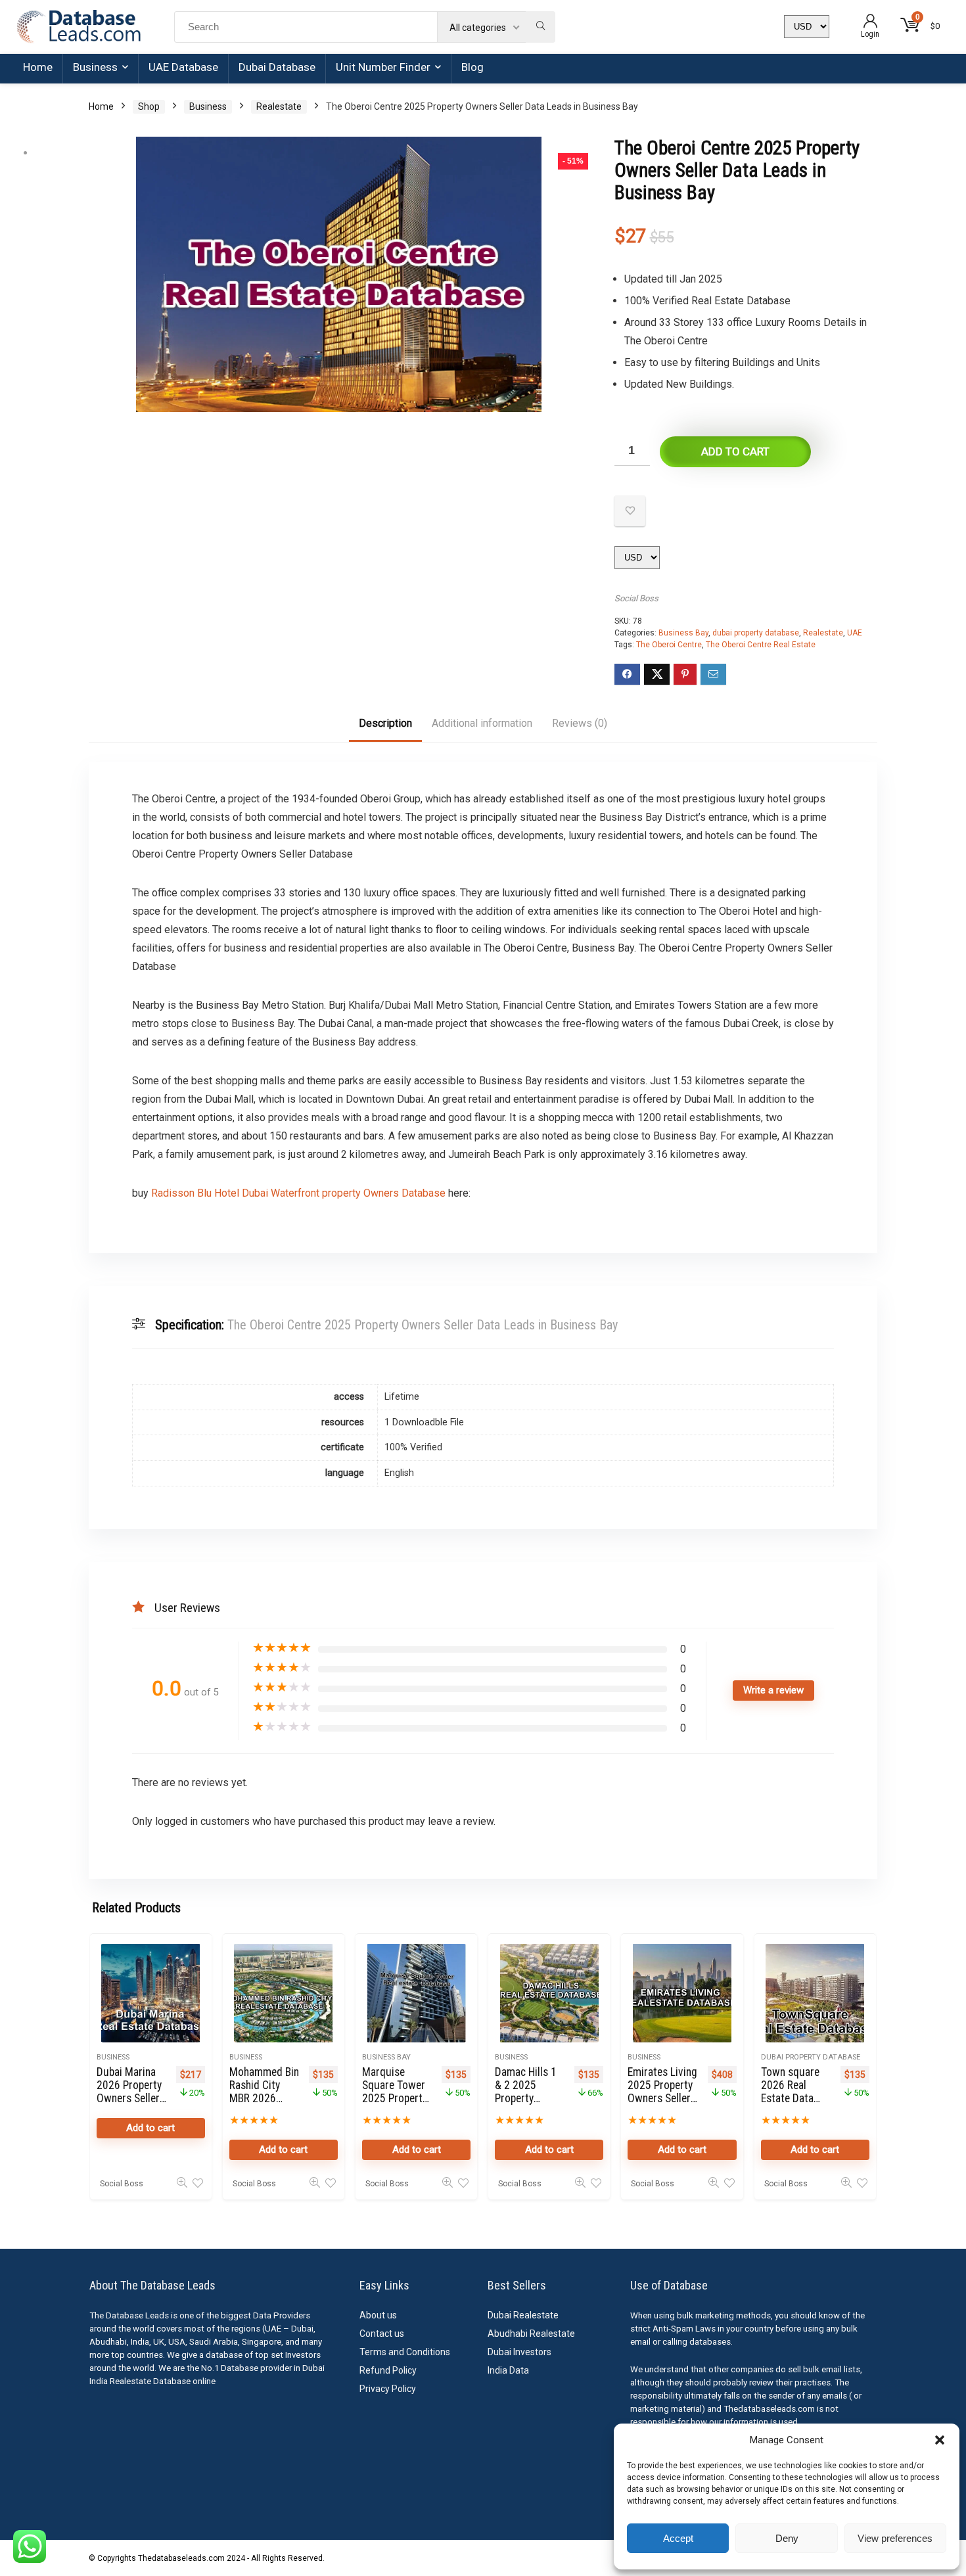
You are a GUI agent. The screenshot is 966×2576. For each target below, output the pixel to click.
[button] (940, 2440)
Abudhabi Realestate (531, 2334)
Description (385, 723)
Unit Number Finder (383, 67)
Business (95, 67)
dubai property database (756, 633)
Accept (678, 2538)
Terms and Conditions (405, 2352)
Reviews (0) (580, 723)
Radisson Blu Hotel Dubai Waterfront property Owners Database (298, 1193)
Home (38, 67)
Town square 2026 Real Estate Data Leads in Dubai (794, 2092)
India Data (508, 2370)
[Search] (540, 27)
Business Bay (683, 633)
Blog (472, 67)
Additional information (482, 723)
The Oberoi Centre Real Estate (761, 645)
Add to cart (735, 451)
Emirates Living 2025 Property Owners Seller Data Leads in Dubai (662, 2098)
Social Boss (636, 598)
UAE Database (183, 67)
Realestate (279, 106)
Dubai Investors (519, 2352)
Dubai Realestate (523, 2315)
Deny (787, 2538)
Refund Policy (388, 2370)
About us (378, 2315)
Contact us (382, 2334)
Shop (149, 106)
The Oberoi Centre (669, 645)
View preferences (895, 2538)
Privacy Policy (388, 2389)
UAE (855, 633)
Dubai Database (277, 67)
